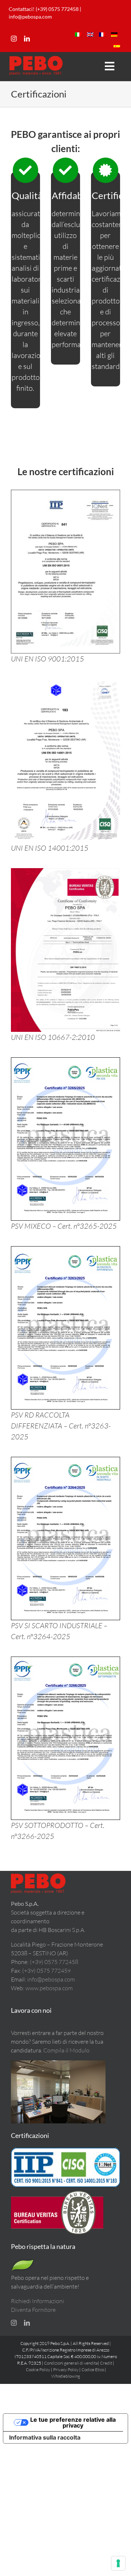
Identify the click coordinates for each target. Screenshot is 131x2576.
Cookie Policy (38, 2370)
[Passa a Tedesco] (114, 35)
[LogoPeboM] (36, 59)
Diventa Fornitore (33, 2310)
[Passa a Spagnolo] (117, 46)
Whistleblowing (66, 2376)
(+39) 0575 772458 (54, 1962)
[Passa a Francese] (102, 35)
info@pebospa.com (30, 17)
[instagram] (14, 39)
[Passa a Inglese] (90, 35)
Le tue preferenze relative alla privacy (73, 2422)
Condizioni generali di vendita (71, 2363)
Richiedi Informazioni (37, 2301)
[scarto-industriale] (65, 1461)
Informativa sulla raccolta (45, 2437)
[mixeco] (65, 1061)
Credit (106, 2363)
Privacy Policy (66, 2370)
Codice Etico (93, 2370)
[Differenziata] (65, 1250)
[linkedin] (27, 39)
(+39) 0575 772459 (46, 1971)
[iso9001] (65, 493)
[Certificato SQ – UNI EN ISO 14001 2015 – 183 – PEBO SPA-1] (65, 682)
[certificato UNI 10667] (65, 872)
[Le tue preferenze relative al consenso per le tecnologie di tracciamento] (118, 2563)
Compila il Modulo (66, 2050)
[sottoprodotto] (65, 1660)
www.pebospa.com (49, 1988)
